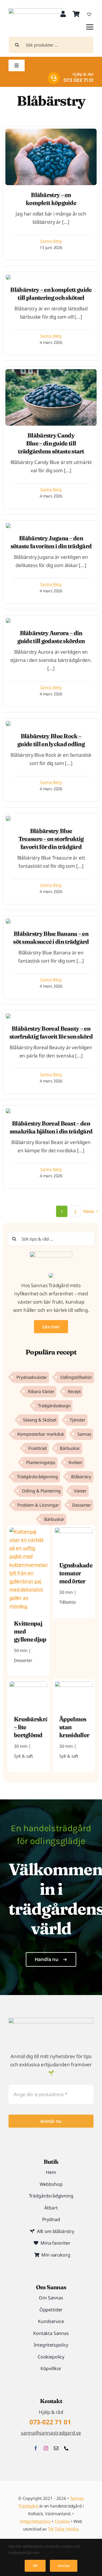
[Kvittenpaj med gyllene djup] (28, 1531)
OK (35, 2566)
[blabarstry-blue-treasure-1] (8, 277)
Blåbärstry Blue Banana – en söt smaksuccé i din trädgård (51, 937)
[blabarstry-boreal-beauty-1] (8, 1016)
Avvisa (64, 2566)
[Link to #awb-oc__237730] (90, 27)
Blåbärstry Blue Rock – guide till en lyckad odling (51, 740)
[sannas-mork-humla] (35, 11)
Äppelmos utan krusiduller (74, 1727)
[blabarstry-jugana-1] (8, 525)
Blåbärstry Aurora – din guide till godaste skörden (51, 637)
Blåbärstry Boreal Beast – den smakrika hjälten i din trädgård (51, 1127)
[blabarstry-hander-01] (51, 131)
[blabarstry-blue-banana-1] (8, 921)
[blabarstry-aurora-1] (8, 620)
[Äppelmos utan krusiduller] (74, 1685)
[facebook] (36, 2448)
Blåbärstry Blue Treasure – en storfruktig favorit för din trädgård (51, 839)
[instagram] (46, 2448)
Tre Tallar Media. (63, 2529)
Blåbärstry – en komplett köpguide (51, 199)
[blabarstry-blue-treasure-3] (8, 818)
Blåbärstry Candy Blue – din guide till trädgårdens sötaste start (51, 443)
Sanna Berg (51, 241)
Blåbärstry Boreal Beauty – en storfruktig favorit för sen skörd (51, 1032)
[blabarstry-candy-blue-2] (51, 372)
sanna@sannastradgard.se (51, 2433)
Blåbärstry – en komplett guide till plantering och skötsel (51, 293)
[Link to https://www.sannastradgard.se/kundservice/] (54, 78)
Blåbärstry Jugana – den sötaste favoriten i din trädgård (51, 542)
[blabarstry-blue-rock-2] (8, 723)
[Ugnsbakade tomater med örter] (74, 1531)
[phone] (66, 2448)
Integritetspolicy (35, 2521)
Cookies (62, 2521)
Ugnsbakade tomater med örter (76, 1573)
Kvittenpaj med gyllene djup (30, 1631)
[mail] (56, 2448)
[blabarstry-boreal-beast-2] (8, 1110)
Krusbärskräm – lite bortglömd (31, 1727)
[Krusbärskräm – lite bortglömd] (28, 1685)
